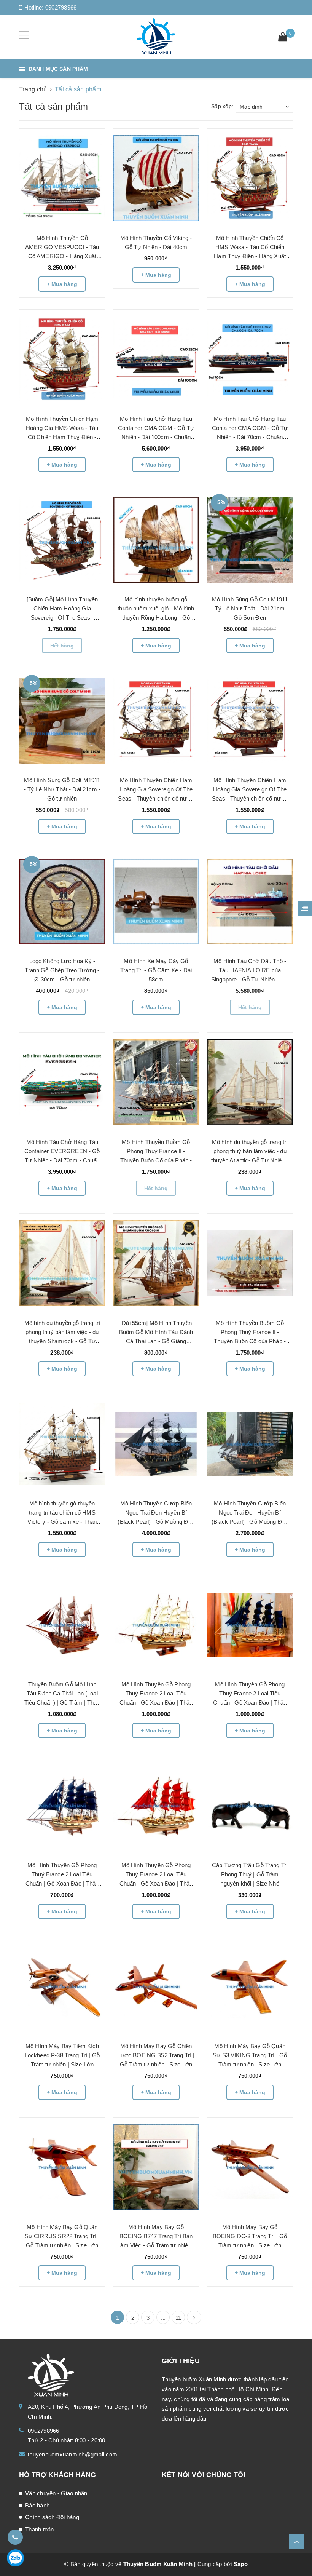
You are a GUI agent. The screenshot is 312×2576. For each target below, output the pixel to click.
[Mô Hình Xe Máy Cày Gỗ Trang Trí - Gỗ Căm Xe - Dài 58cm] (156, 902)
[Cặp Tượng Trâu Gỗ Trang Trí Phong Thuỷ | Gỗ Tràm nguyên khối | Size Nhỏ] (250, 1806)
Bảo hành (37, 2505)
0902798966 (61, 7)
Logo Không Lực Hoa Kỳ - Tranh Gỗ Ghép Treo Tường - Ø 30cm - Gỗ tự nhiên (62, 970)
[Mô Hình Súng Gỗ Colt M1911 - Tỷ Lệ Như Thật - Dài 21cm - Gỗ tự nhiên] (62, 721)
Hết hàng (62, 646)
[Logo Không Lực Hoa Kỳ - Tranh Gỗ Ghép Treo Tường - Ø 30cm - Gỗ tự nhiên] (62, 902)
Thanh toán (40, 2529)
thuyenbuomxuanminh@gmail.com (72, 2454)
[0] (283, 38)
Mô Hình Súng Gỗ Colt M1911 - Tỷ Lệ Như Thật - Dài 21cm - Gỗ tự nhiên (62, 789)
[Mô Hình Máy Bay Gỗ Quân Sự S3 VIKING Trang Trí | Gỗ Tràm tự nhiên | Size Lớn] (250, 1986)
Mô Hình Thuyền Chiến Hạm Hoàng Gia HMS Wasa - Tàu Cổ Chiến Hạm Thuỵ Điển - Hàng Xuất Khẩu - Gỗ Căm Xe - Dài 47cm (62, 437)
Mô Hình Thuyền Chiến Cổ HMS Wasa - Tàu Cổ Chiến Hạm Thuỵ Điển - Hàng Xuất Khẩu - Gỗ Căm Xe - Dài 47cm (250, 256)
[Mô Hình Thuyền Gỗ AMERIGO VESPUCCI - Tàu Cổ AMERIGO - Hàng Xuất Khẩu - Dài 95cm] (62, 178)
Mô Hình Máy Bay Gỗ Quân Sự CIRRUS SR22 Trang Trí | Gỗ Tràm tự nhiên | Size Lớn (62, 2236)
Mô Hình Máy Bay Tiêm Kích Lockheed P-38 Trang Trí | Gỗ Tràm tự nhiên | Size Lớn (62, 2055)
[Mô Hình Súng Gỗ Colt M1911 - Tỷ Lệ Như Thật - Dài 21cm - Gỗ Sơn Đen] (250, 540)
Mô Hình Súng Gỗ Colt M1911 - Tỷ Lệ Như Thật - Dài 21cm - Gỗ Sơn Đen (250, 608)
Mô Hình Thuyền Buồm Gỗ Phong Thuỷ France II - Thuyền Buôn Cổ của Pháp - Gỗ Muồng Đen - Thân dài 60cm (156, 1160)
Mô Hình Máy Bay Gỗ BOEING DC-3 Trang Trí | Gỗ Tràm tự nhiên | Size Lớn (250, 2236)
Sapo (241, 2564)
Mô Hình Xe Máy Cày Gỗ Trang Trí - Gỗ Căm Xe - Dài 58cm (156, 970)
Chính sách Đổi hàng (52, 2517)
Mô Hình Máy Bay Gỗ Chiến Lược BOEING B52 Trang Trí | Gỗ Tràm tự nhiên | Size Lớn (156, 2055)
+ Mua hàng (62, 284)
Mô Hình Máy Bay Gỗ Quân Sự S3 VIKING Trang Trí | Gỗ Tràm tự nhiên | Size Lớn (250, 2055)
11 (178, 2318)
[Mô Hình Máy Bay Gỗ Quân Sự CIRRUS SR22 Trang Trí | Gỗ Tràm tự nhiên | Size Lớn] (62, 2167)
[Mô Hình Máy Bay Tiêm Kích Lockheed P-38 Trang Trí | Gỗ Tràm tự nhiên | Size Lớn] (62, 1986)
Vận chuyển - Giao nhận (56, 2493)
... (163, 2318)
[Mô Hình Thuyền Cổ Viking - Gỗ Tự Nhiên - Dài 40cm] (156, 178)
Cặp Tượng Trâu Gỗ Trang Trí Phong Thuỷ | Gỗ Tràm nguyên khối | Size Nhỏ (250, 1874)
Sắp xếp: (222, 106)
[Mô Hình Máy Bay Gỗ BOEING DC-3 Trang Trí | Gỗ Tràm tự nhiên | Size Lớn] (250, 2167)
